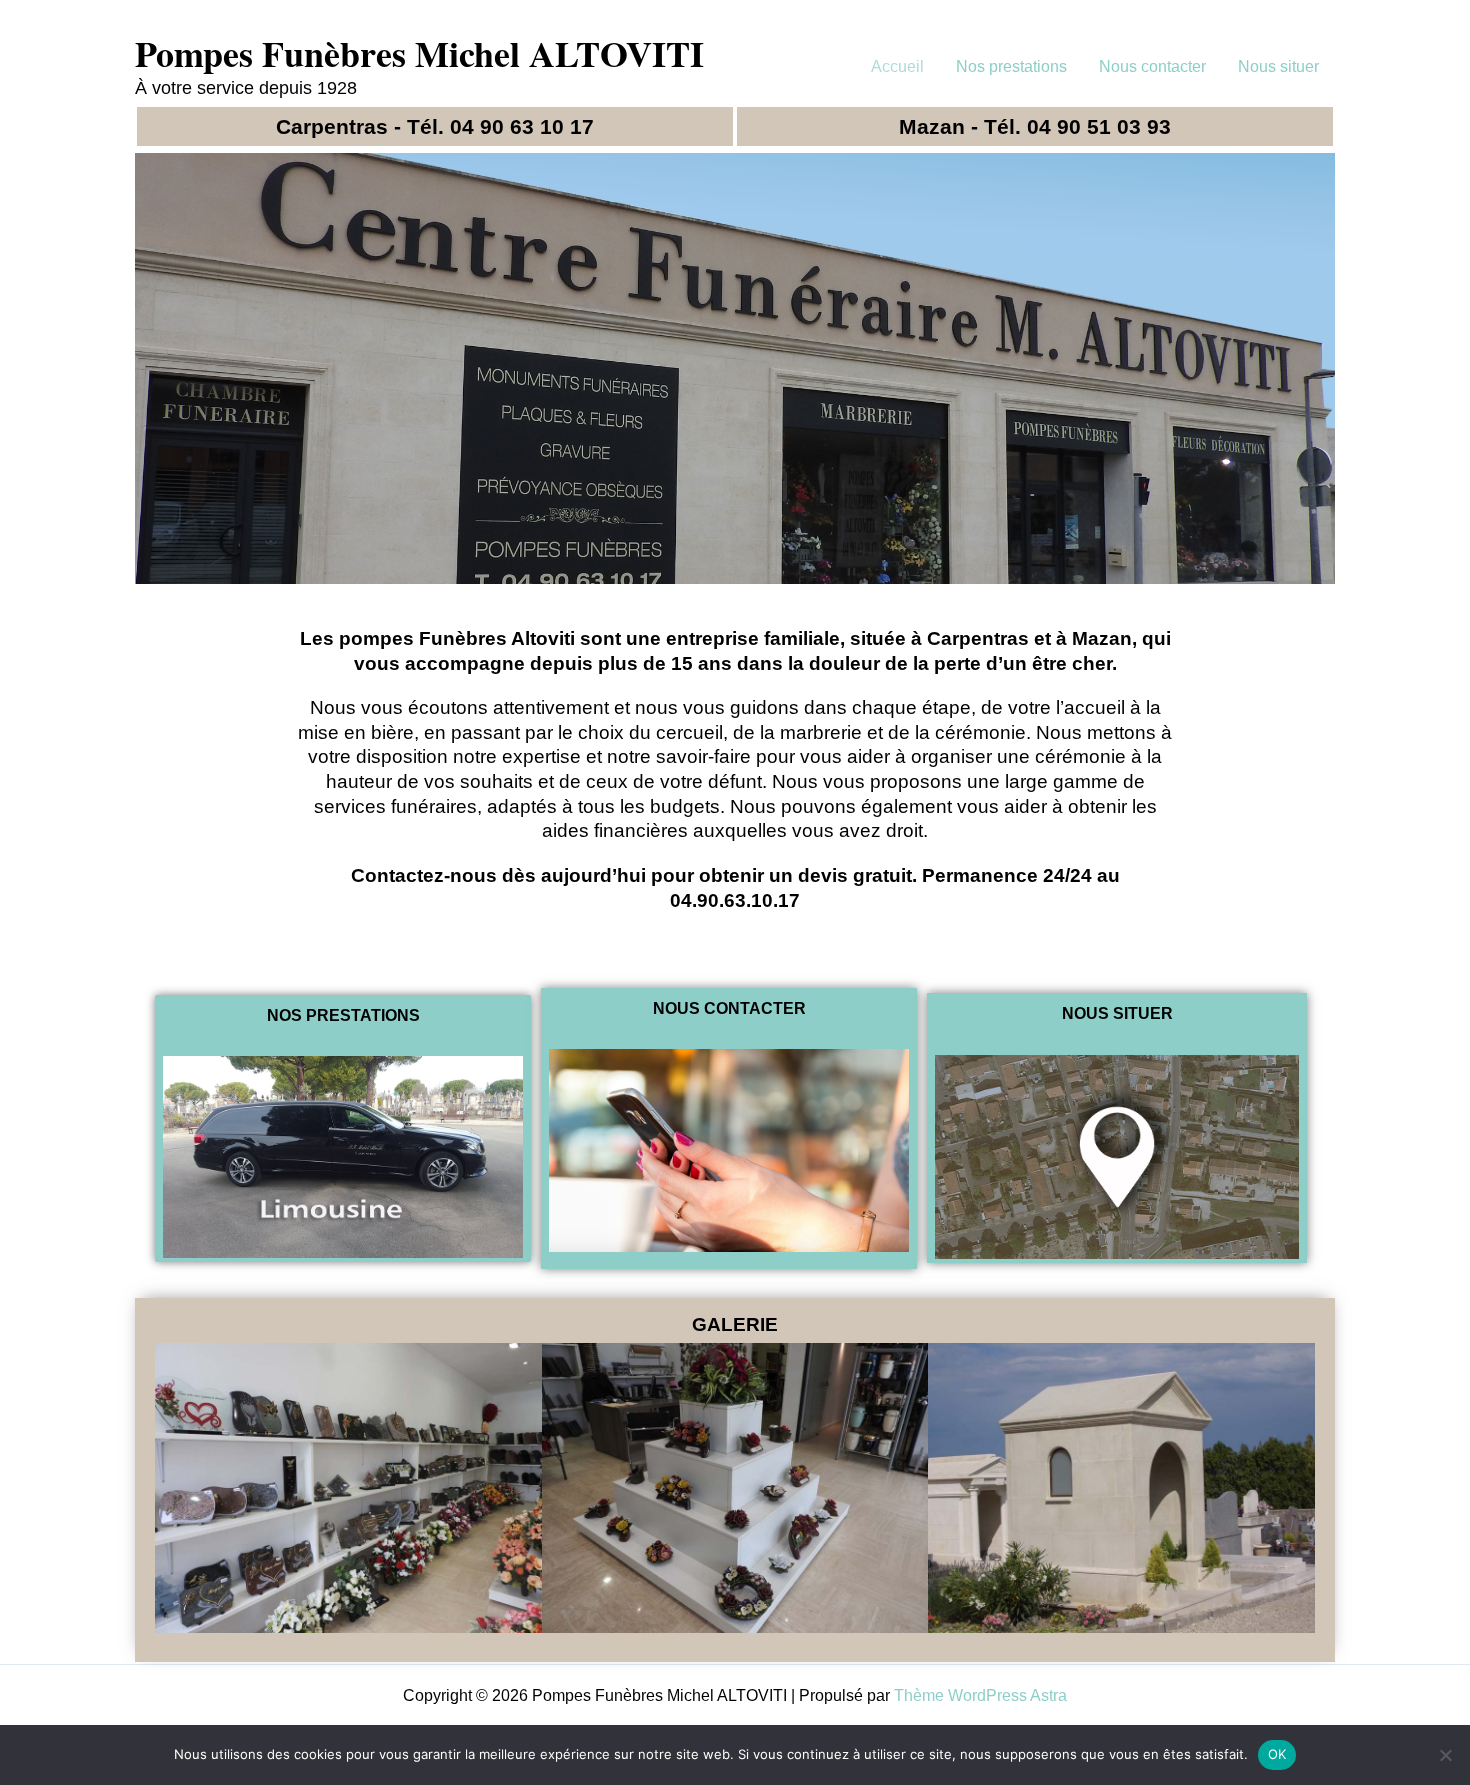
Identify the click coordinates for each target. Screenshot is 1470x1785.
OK (1277, 1754)
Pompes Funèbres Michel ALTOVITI (419, 53)
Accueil (897, 66)
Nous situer (1278, 66)
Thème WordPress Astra (980, 1695)
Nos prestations (1011, 66)
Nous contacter (1152, 66)
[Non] (1445, 1755)
